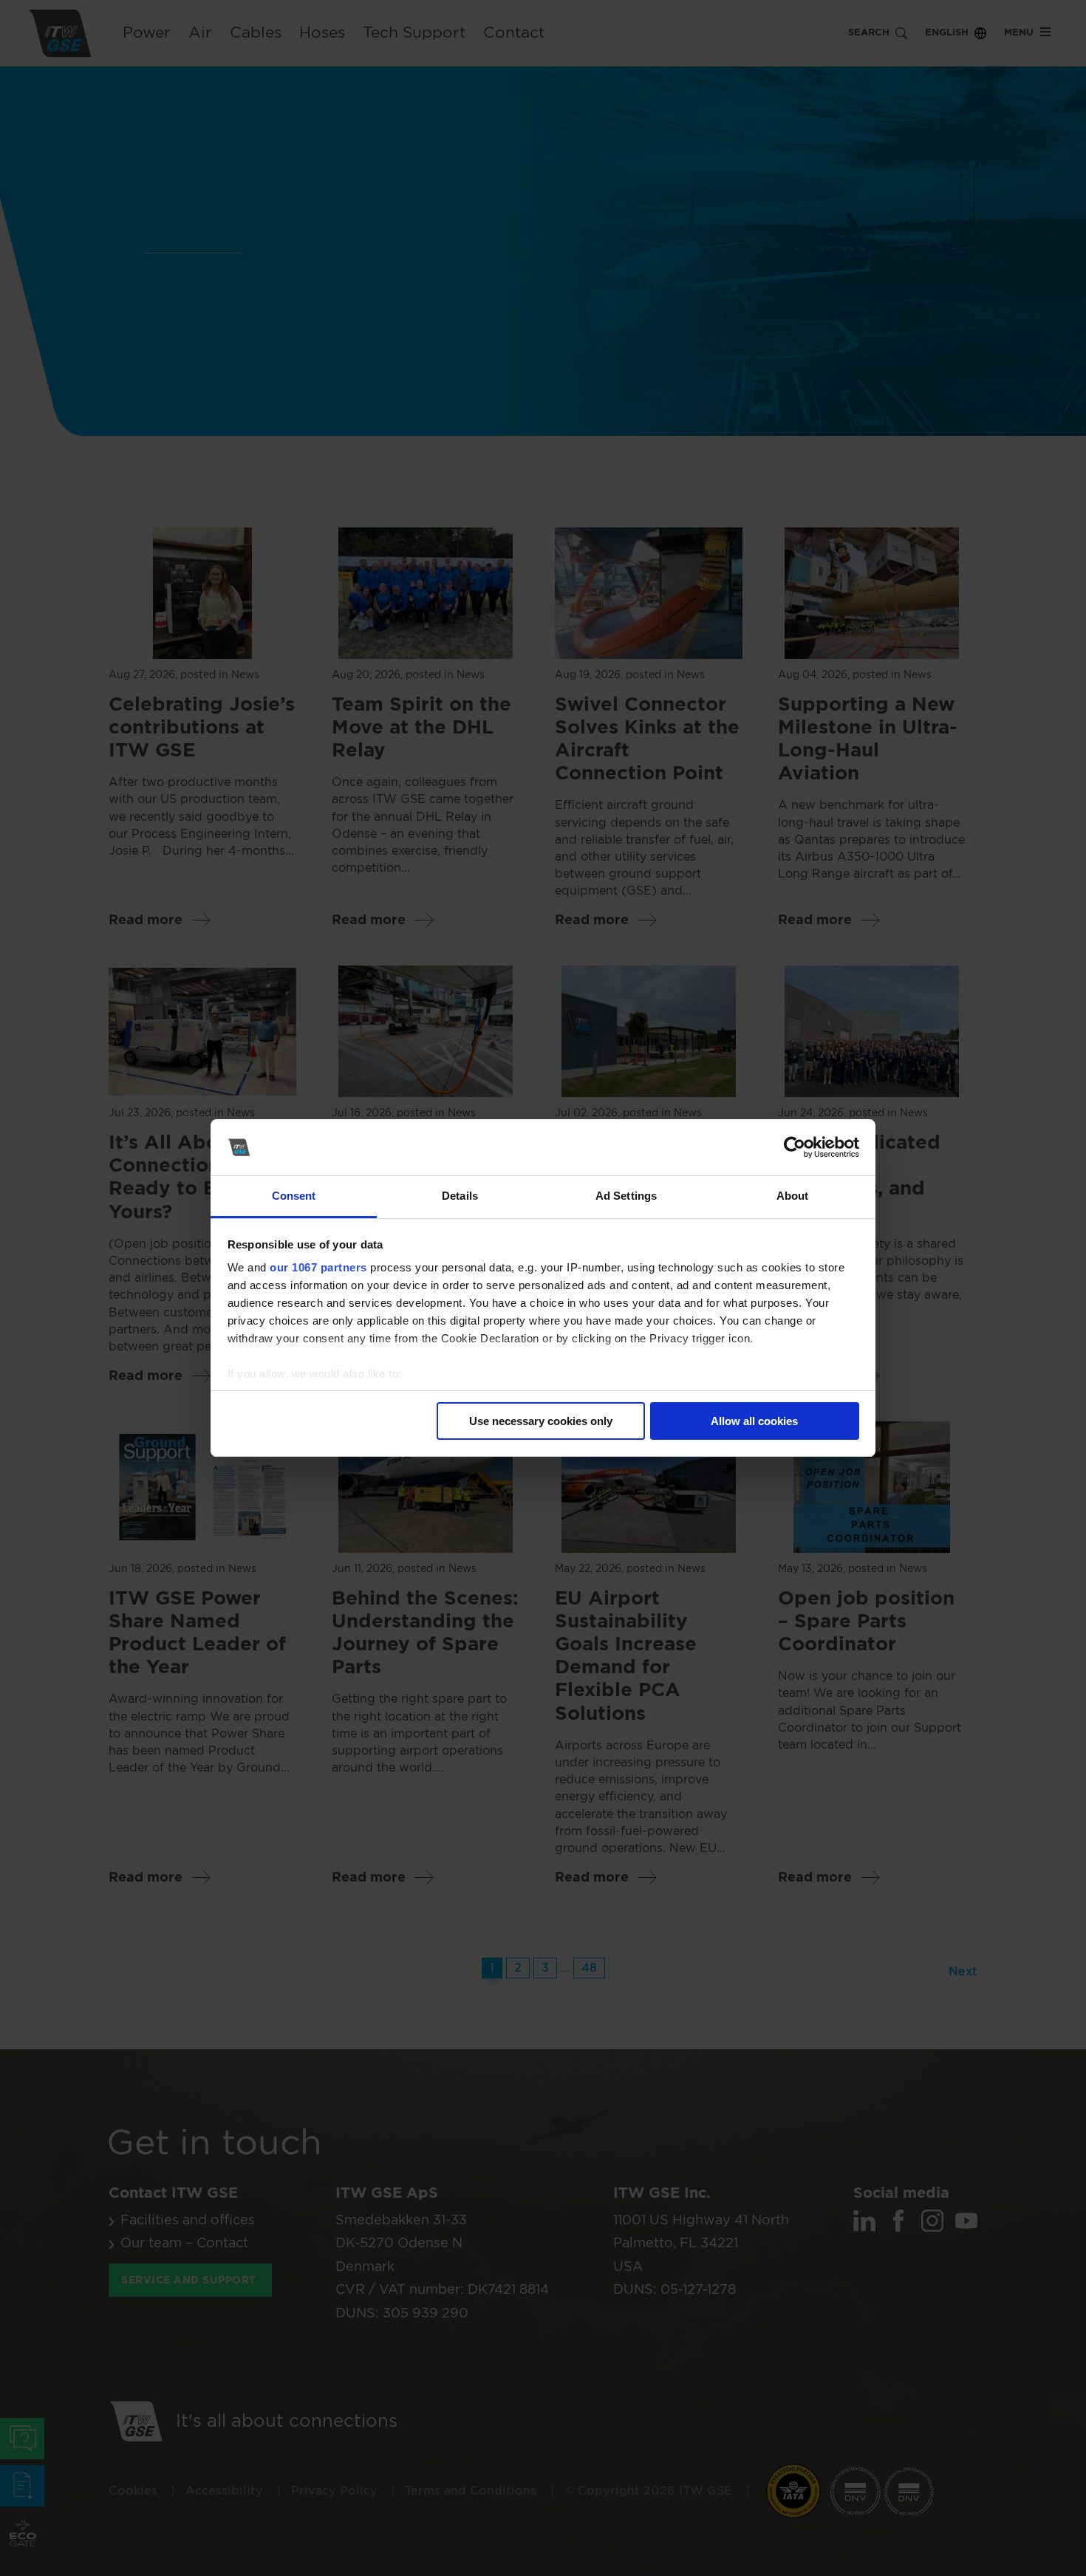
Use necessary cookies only (541, 1421)
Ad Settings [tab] (626, 1196)
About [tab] (793, 1196)
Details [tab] (460, 1196)
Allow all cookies (754, 1421)
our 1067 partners (318, 1267)
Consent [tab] (294, 1196)
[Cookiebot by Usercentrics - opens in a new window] (795, 1147)
